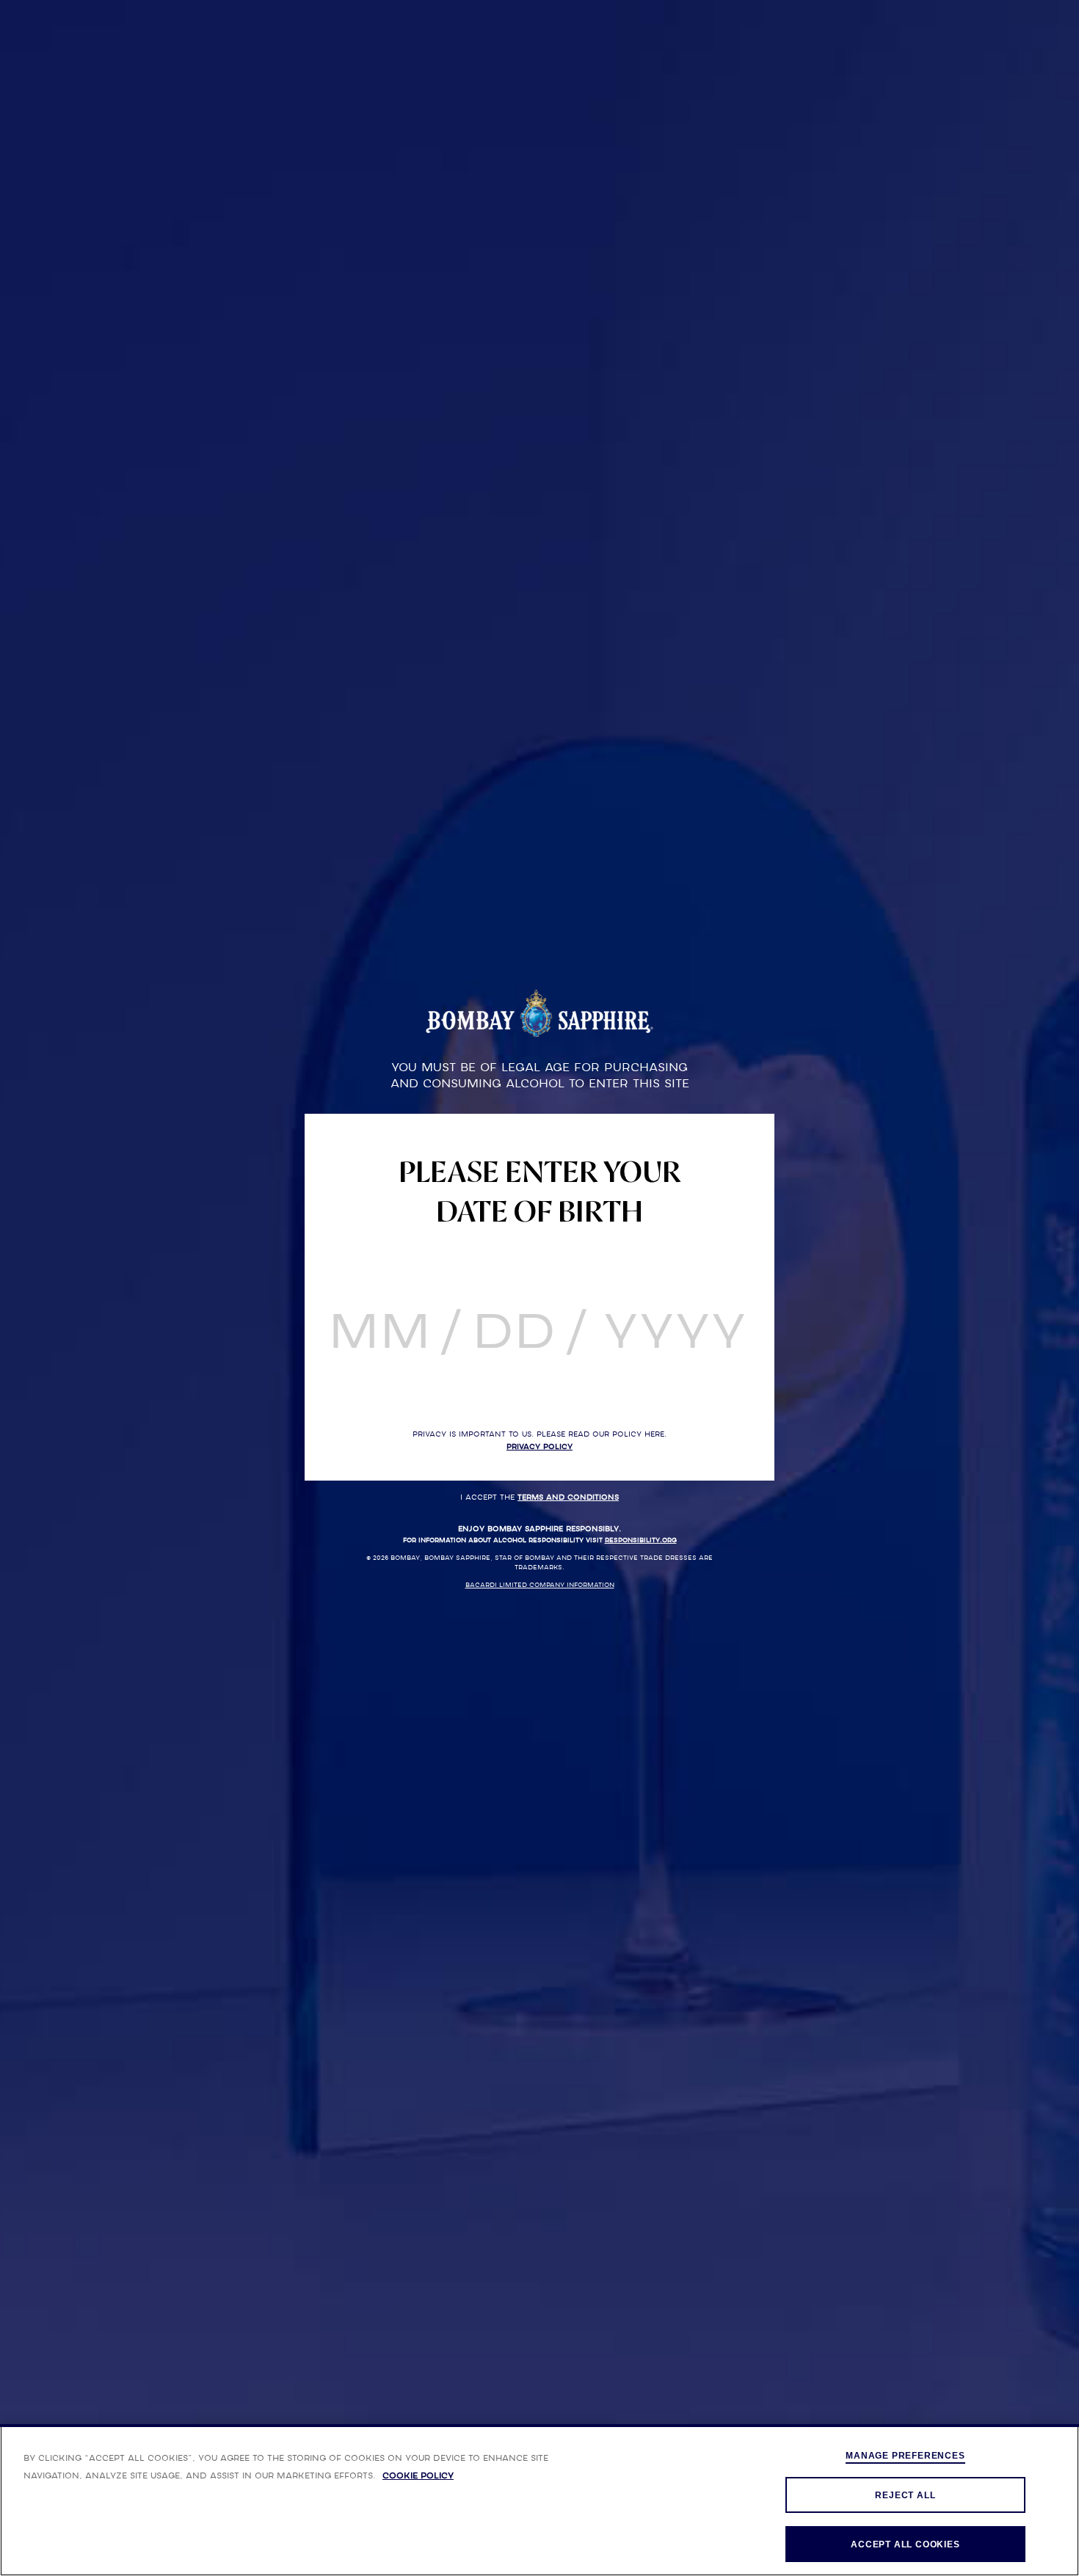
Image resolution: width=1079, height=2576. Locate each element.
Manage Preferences (905, 2456)
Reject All (905, 2495)
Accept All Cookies (905, 2544)
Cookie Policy (418, 2475)
